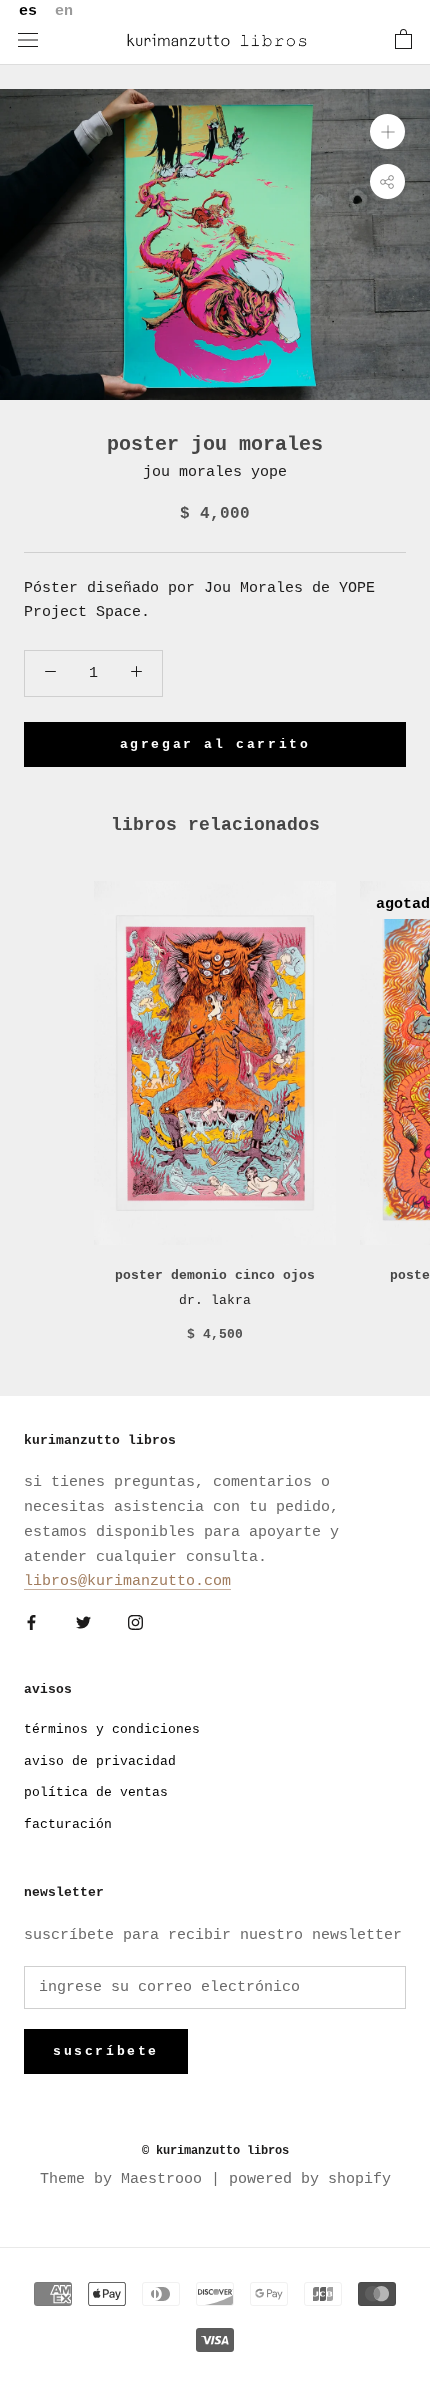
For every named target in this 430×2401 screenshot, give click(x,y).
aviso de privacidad (100, 1761)
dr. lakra (215, 1300)
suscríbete (106, 2051)
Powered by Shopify (310, 2179)
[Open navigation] (28, 40)
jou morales (192, 472)
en (64, 11)
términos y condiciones (112, 1729)
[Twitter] (83, 1623)
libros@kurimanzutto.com (127, 1581)
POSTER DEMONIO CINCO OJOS (215, 1275)
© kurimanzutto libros (215, 2151)
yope (269, 472)
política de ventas (96, 1792)
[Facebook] (31, 1623)
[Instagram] (135, 1623)
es (28, 11)
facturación (68, 1824)
